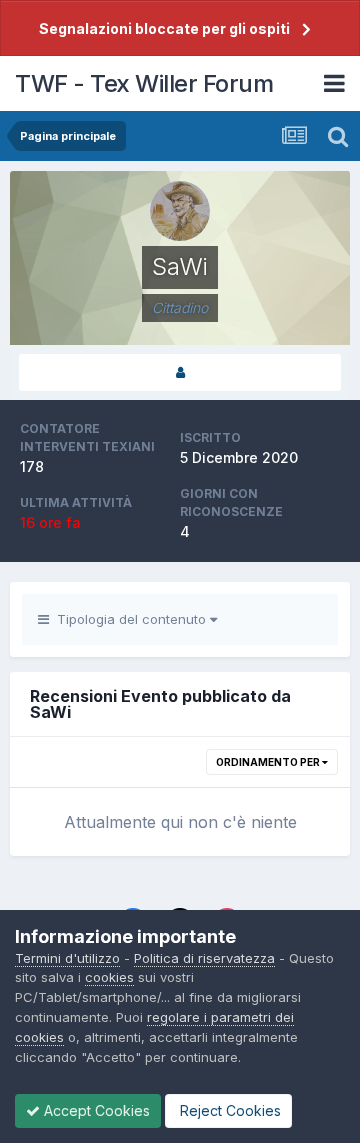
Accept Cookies (95, 1110)
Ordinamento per (269, 762)
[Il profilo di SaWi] (180, 372)
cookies (109, 977)
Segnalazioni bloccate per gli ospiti (164, 28)
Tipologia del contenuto (129, 619)
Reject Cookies (228, 1110)
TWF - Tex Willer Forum (144, 83)
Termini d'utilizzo (67, 958)
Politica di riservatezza (204, 958)
